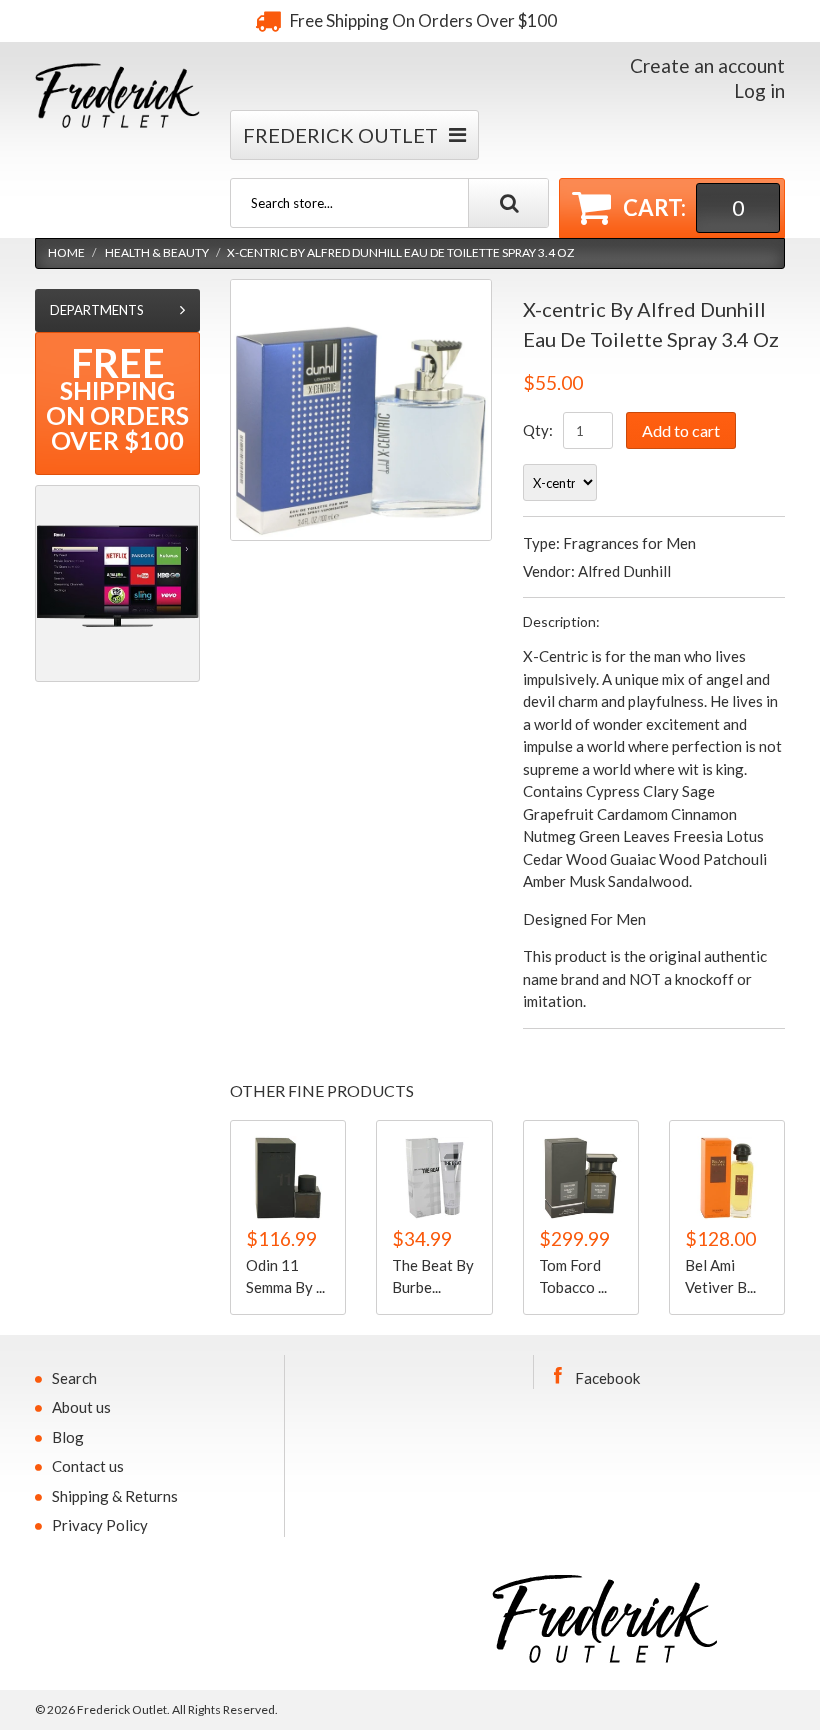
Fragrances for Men (629, 543)
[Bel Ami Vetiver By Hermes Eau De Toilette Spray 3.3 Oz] (727, 1178)
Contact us (88, 1466)
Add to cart (681, 430)
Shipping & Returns (115, 1496)
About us (81, 1407)
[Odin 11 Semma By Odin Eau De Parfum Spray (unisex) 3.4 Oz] (288, 1178)
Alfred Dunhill (624, 571)
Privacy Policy (100, 1525)
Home (66, 252)
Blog (68, 1437)
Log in (759, 90)
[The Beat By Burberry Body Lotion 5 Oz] (434, 1178)
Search (74, 1378)
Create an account (707, 65)
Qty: (538, 430)
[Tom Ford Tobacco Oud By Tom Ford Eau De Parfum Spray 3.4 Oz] (581, 1178)
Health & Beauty (157, 252)
